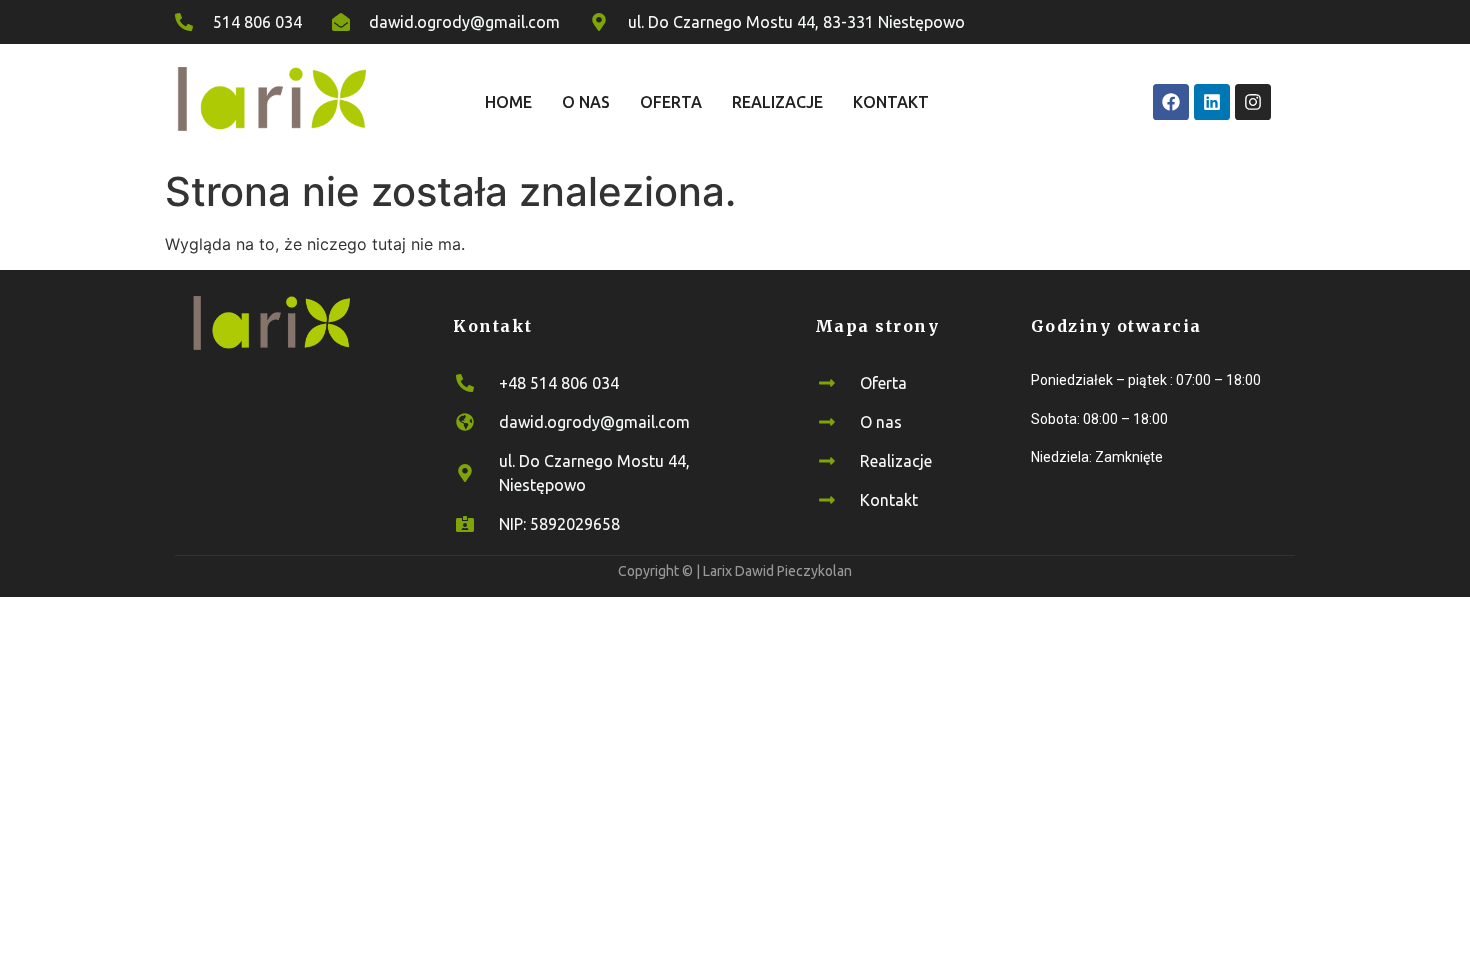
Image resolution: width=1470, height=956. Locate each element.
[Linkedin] (1212, 102)
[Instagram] (1253, 102)
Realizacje (777, 102)
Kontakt (891, 102)
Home (508, 102)
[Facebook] (1171, 102)
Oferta (671, 102)
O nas (586, 102)
